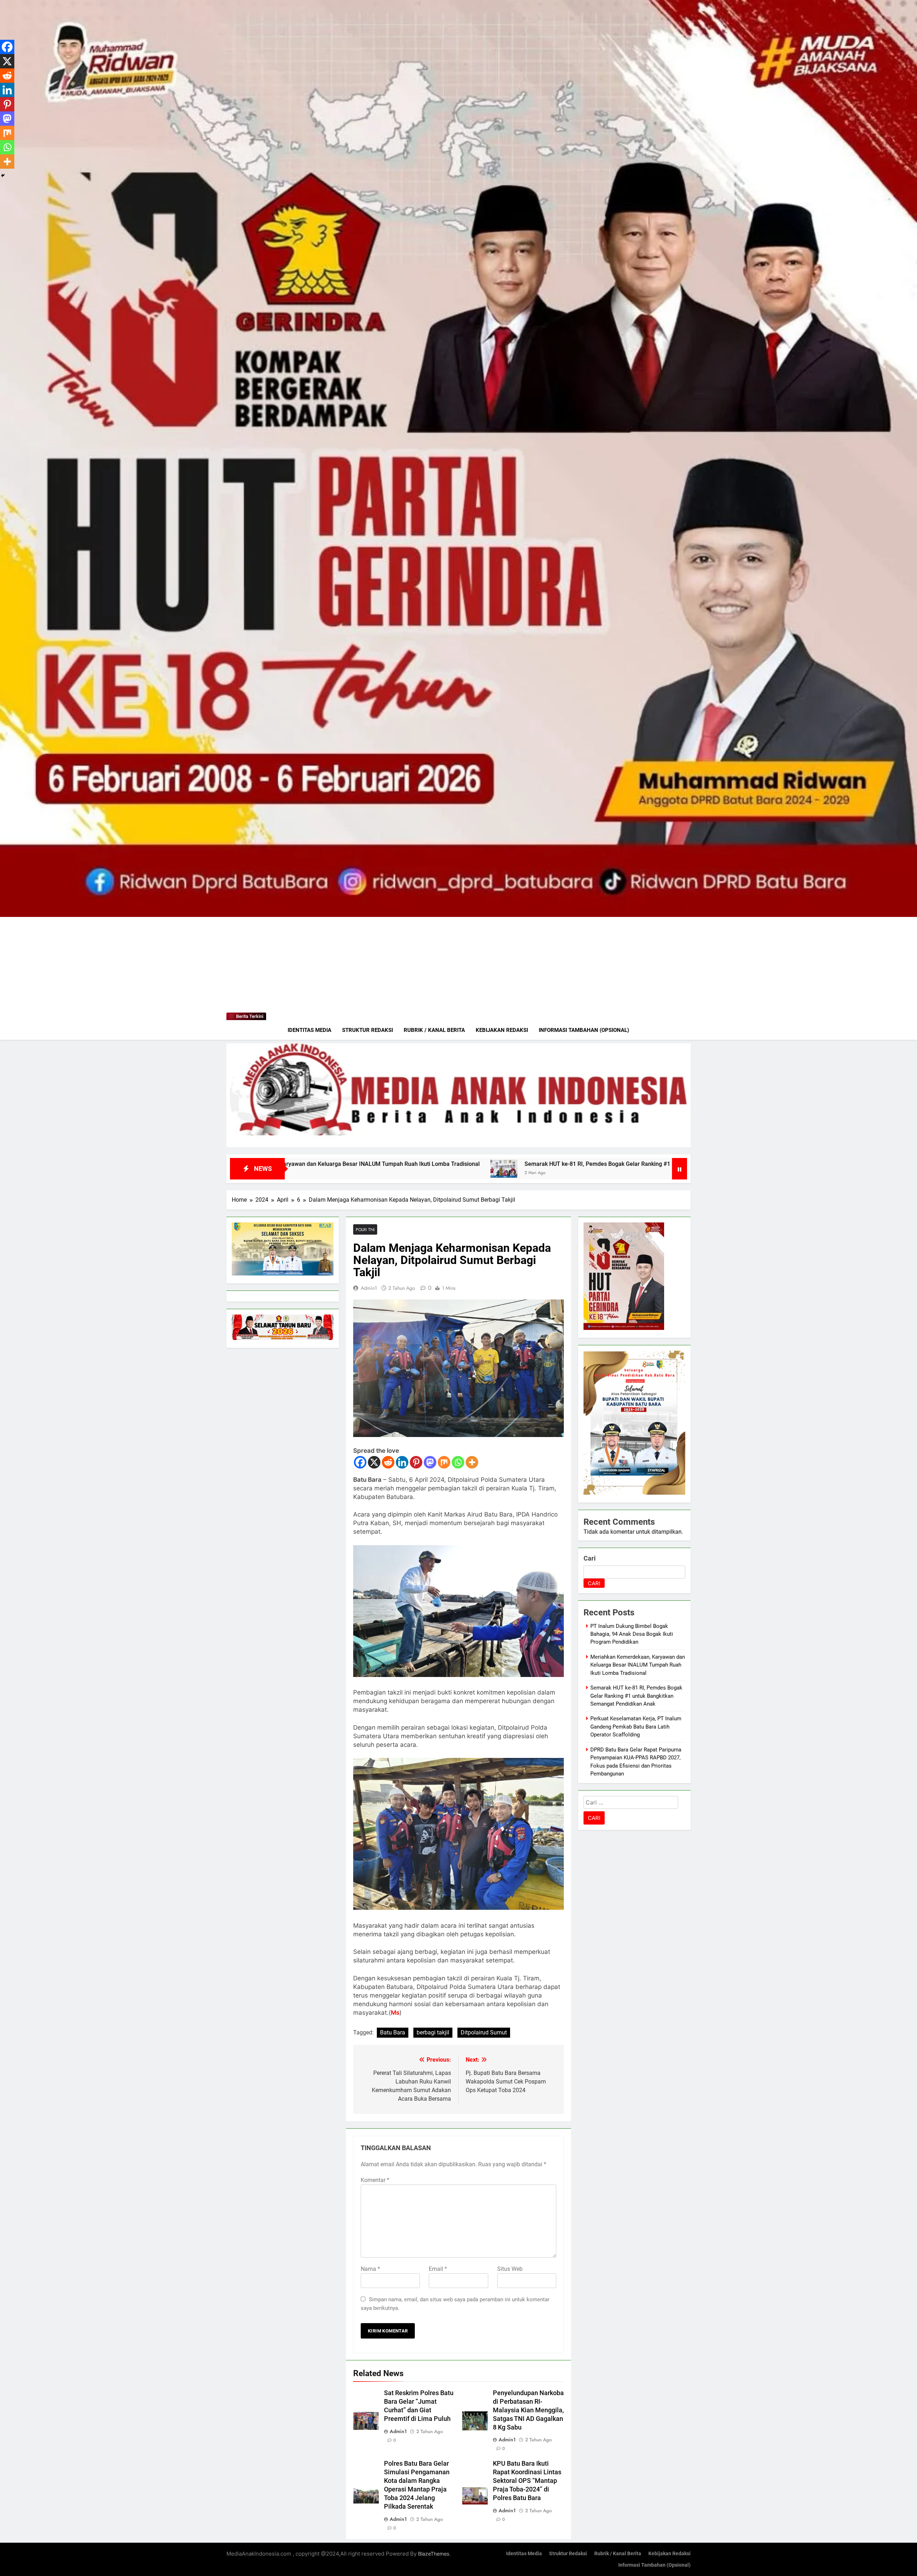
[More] (472, 1462)
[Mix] (444, 1462)
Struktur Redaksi (368, 1030)
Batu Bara (393, 2032)
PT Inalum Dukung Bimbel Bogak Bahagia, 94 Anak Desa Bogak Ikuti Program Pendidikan (632, 1634)
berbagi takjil (433, 2032)
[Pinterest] (416, 1462)
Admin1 (369, 1288)
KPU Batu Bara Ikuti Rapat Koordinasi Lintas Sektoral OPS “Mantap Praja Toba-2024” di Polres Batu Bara (527, 2481)
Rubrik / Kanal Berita (434, 1030)
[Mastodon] (430, 1462)
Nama (370, 2269)
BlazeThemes (434, 2554)
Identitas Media (309, 1030)
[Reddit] (388, 1462)
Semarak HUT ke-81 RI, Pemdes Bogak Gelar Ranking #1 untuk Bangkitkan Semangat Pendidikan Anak (636, 1696)
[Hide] (3, 176)
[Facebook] (360, 1462)
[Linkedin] (402, 1462)
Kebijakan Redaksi (502, 1030)
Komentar (375, 2180)
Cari (590, 1558)
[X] (374, 1462)
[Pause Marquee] (680, 1169)
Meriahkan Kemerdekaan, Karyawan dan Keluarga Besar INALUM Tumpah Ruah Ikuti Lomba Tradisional (638, 1665)
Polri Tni (365, 1229)
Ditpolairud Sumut (484, 2032)
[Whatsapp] (458, 1462)
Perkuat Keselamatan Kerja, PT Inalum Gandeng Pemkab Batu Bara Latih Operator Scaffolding (537, 1164)
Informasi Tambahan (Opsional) (584, 1030)
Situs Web (510, 2269)
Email (438, 2269)
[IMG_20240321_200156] (458, 1095)
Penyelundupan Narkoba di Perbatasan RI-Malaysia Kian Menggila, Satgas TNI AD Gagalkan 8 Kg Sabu (528, 2410)
